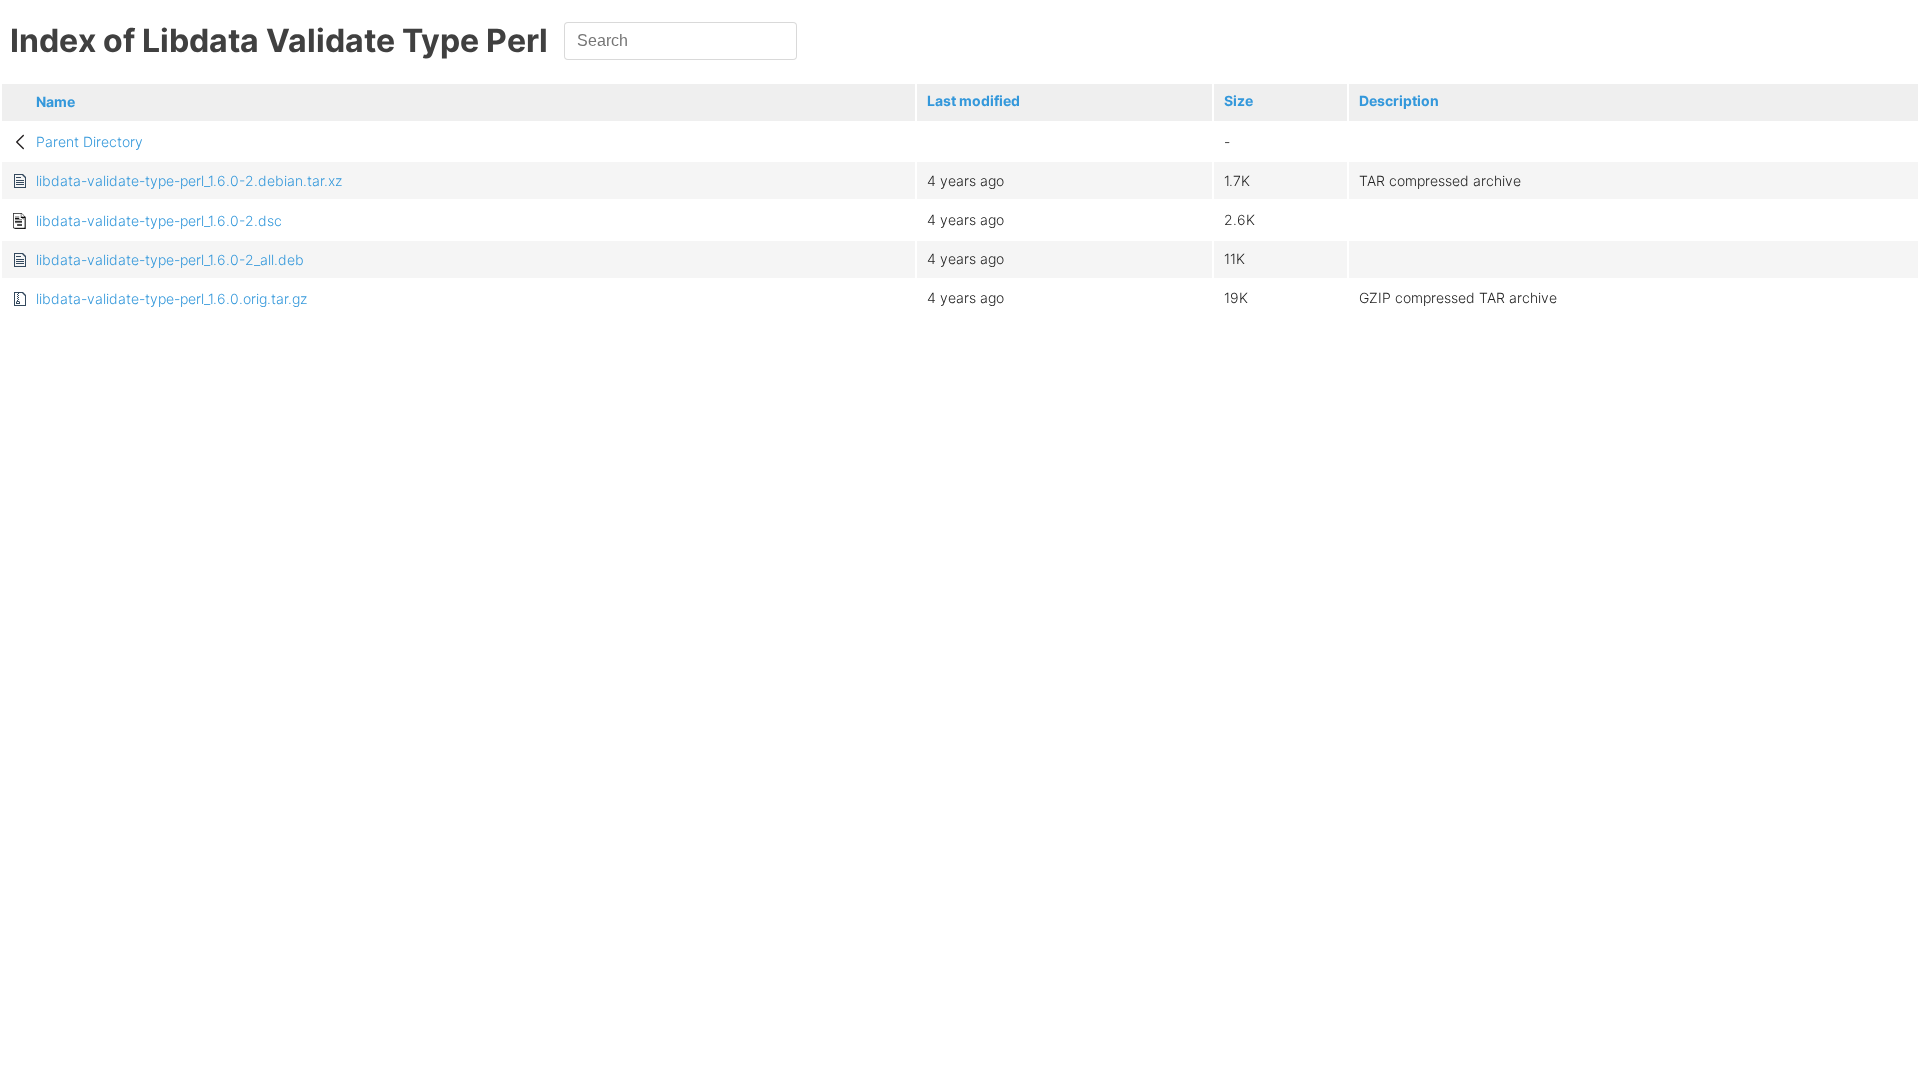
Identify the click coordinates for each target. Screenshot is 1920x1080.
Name (55, 101)
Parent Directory (89, 141)
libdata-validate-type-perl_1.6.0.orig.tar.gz (171, 298)
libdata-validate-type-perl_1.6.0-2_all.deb (170, 259)
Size (1238, 100)
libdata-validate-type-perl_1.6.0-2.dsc (159, 220)
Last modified (973, 100)
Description (1399, 100)
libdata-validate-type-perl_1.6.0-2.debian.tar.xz (189, 180)
